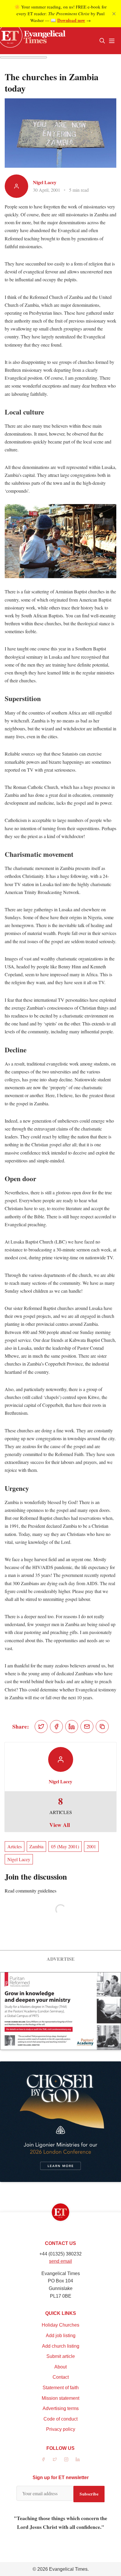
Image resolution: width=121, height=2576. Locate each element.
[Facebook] (43, 2459)
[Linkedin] (78, 2459)
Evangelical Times (68, 2569)
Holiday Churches (60, 2325)
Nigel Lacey (45, 182)
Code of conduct (60, 2419)
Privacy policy (61, 2429)
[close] (114, 14)
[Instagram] (66, 2459)
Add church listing (61, 2346)
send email (60, 2261)
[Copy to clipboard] (102, 1727)
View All (60, 1825)
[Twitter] (55, 2459)
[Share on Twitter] (41, 1727)
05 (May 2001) (65, 1846)
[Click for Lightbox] (60, 541)
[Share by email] (87, 1727)
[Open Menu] (112, 41)
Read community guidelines (31, 1891)
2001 (91, 1846)
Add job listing (61, 2336)
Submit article (61, 2356)
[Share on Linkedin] (72, 1727)
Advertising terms (61, 2408)
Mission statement (60, 2398)
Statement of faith (61, 2388)
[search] (102, 41)
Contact (61, 2377)
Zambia (36, 1846)
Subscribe (89, 2494)
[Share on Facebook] (56, 1727)
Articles (15, 1846)
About (60, 2367)
